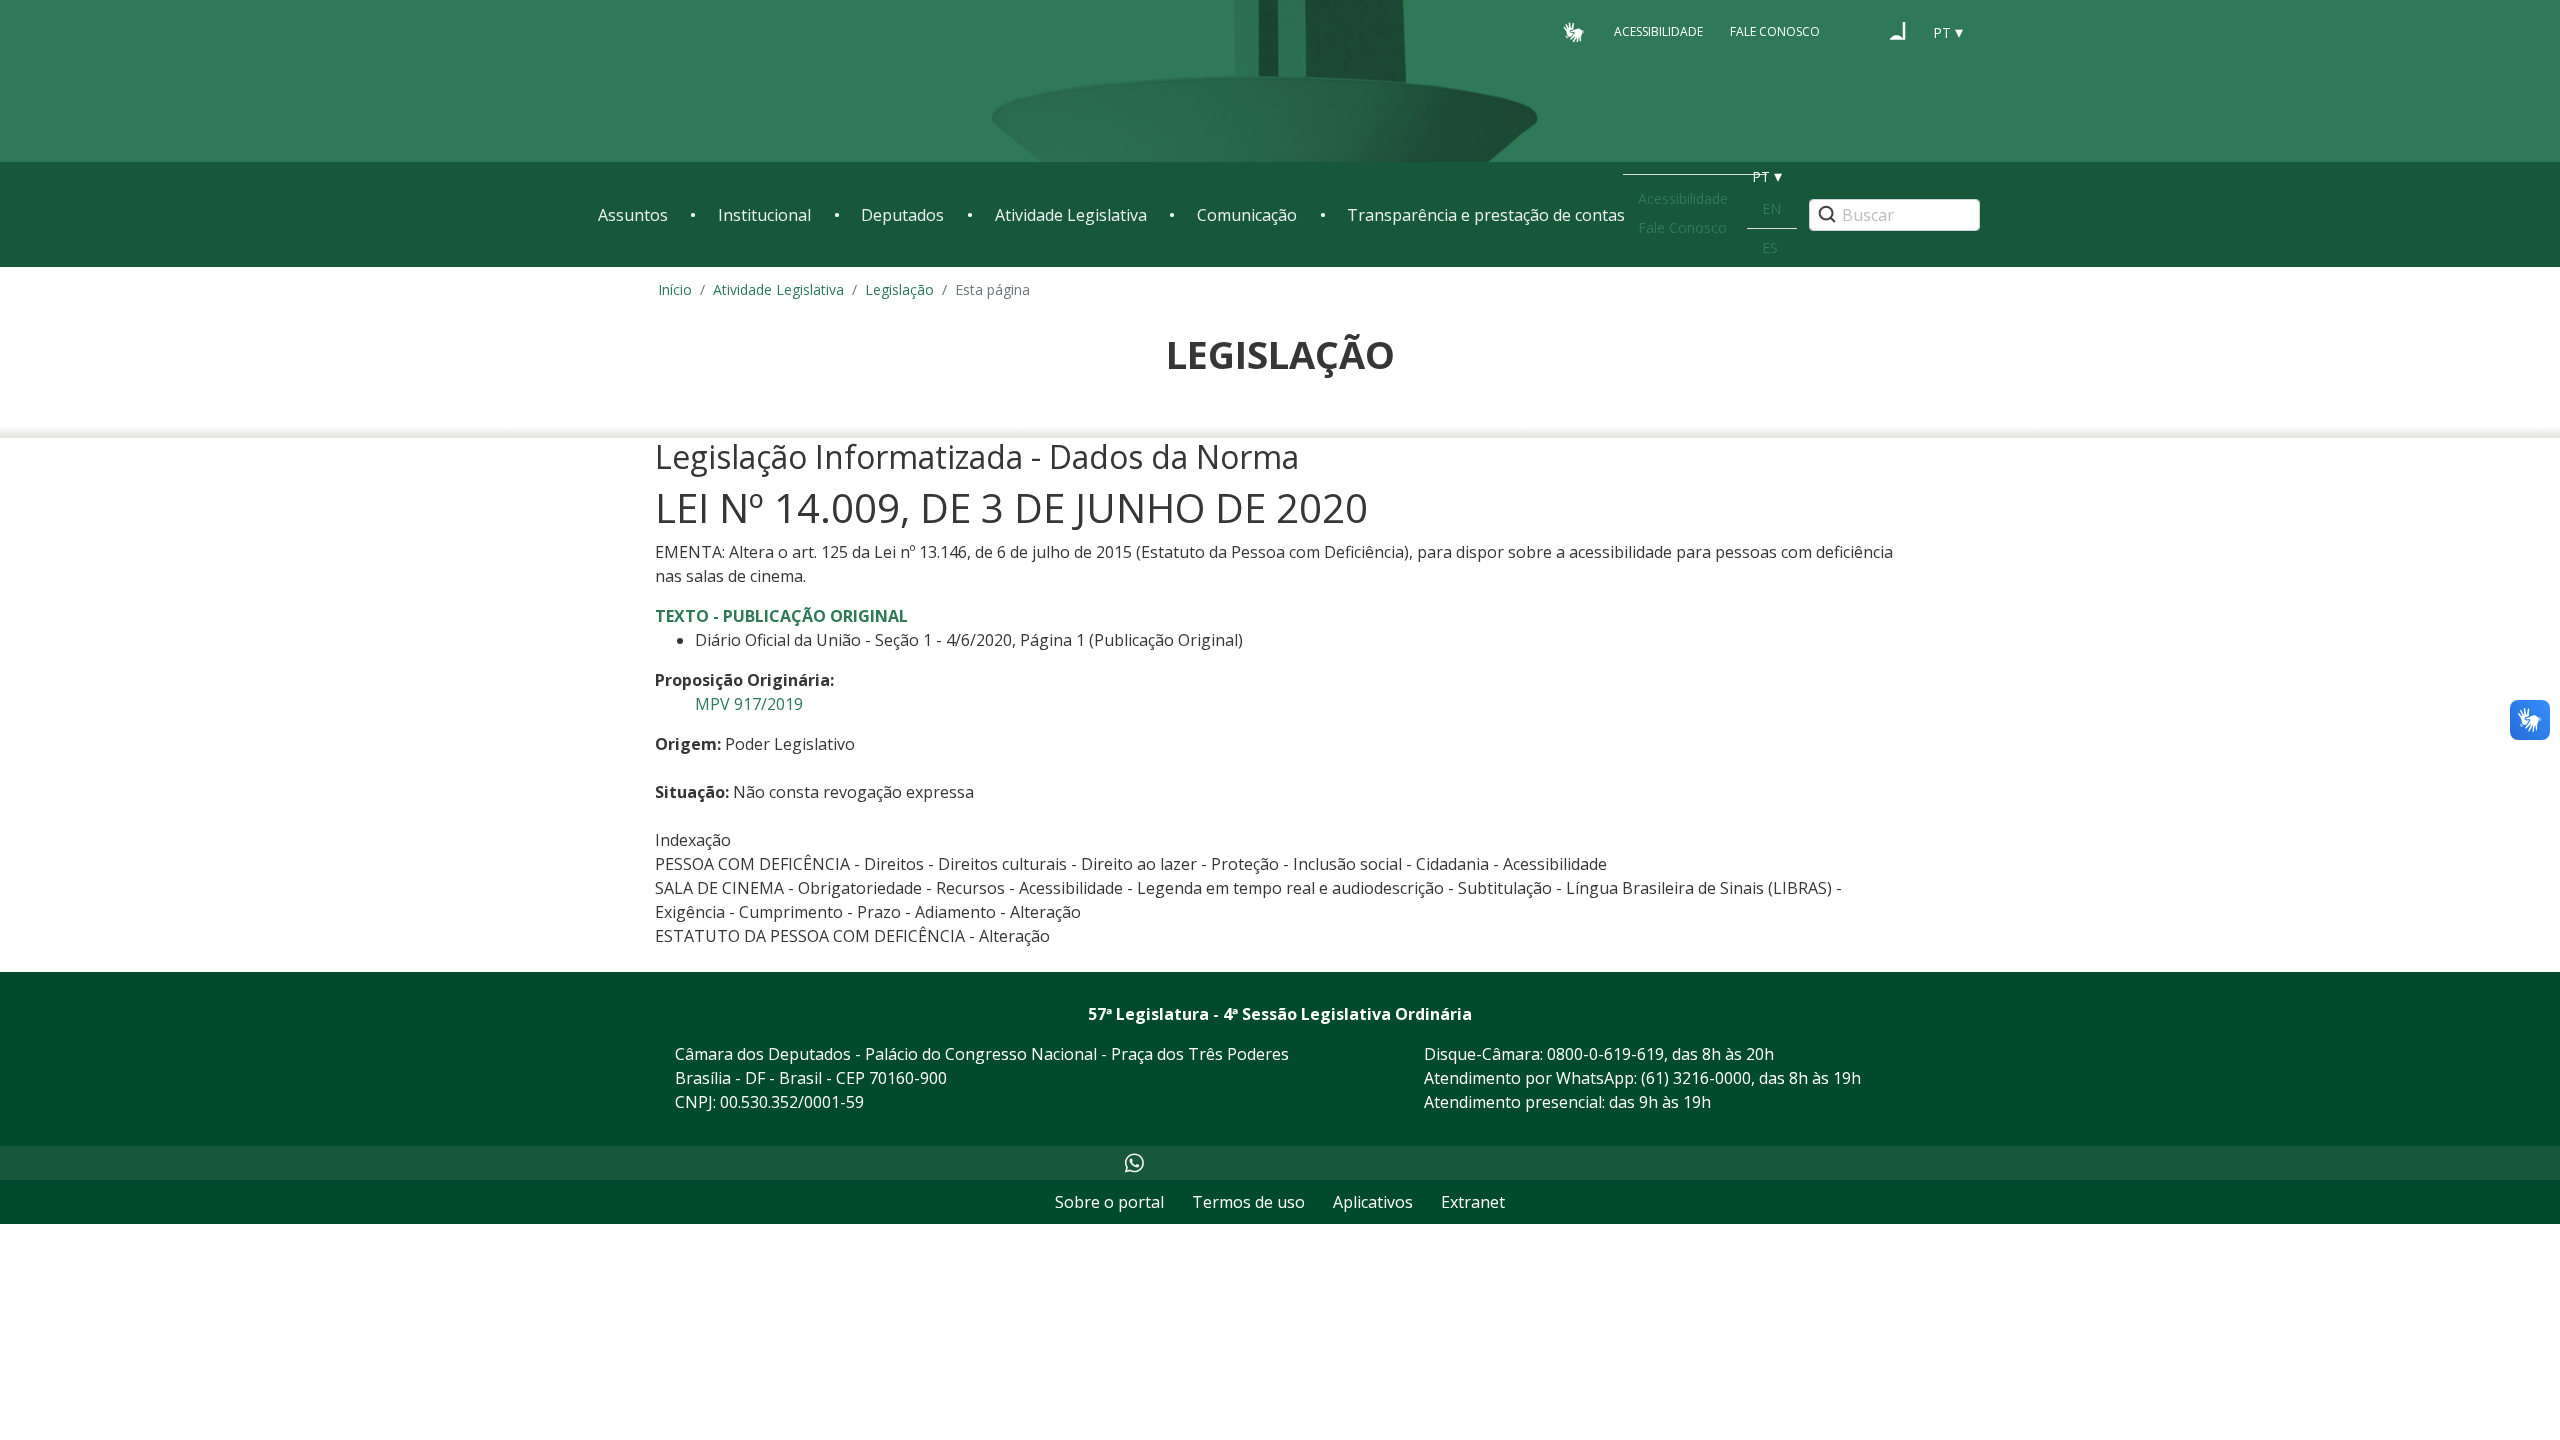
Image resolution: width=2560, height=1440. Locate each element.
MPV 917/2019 (749, 704)
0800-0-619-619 (1605, 1054)
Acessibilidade (1658, 31)
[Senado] (1898, 31)
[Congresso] (1860, 31)
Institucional (764, 215)
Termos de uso (1248, 1202)
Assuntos (633, 215)
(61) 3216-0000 (1696, 1078)
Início (675, 289)
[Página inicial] (720, 81)
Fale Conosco (1775, 31)
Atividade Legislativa (1071, 215)
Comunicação (1247, 215)
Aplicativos (1373, 1202)
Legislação (899, 289)
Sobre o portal (1109, 1202)
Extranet (1473, 1202)
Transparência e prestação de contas (1486, 215)
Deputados (902, 215)
